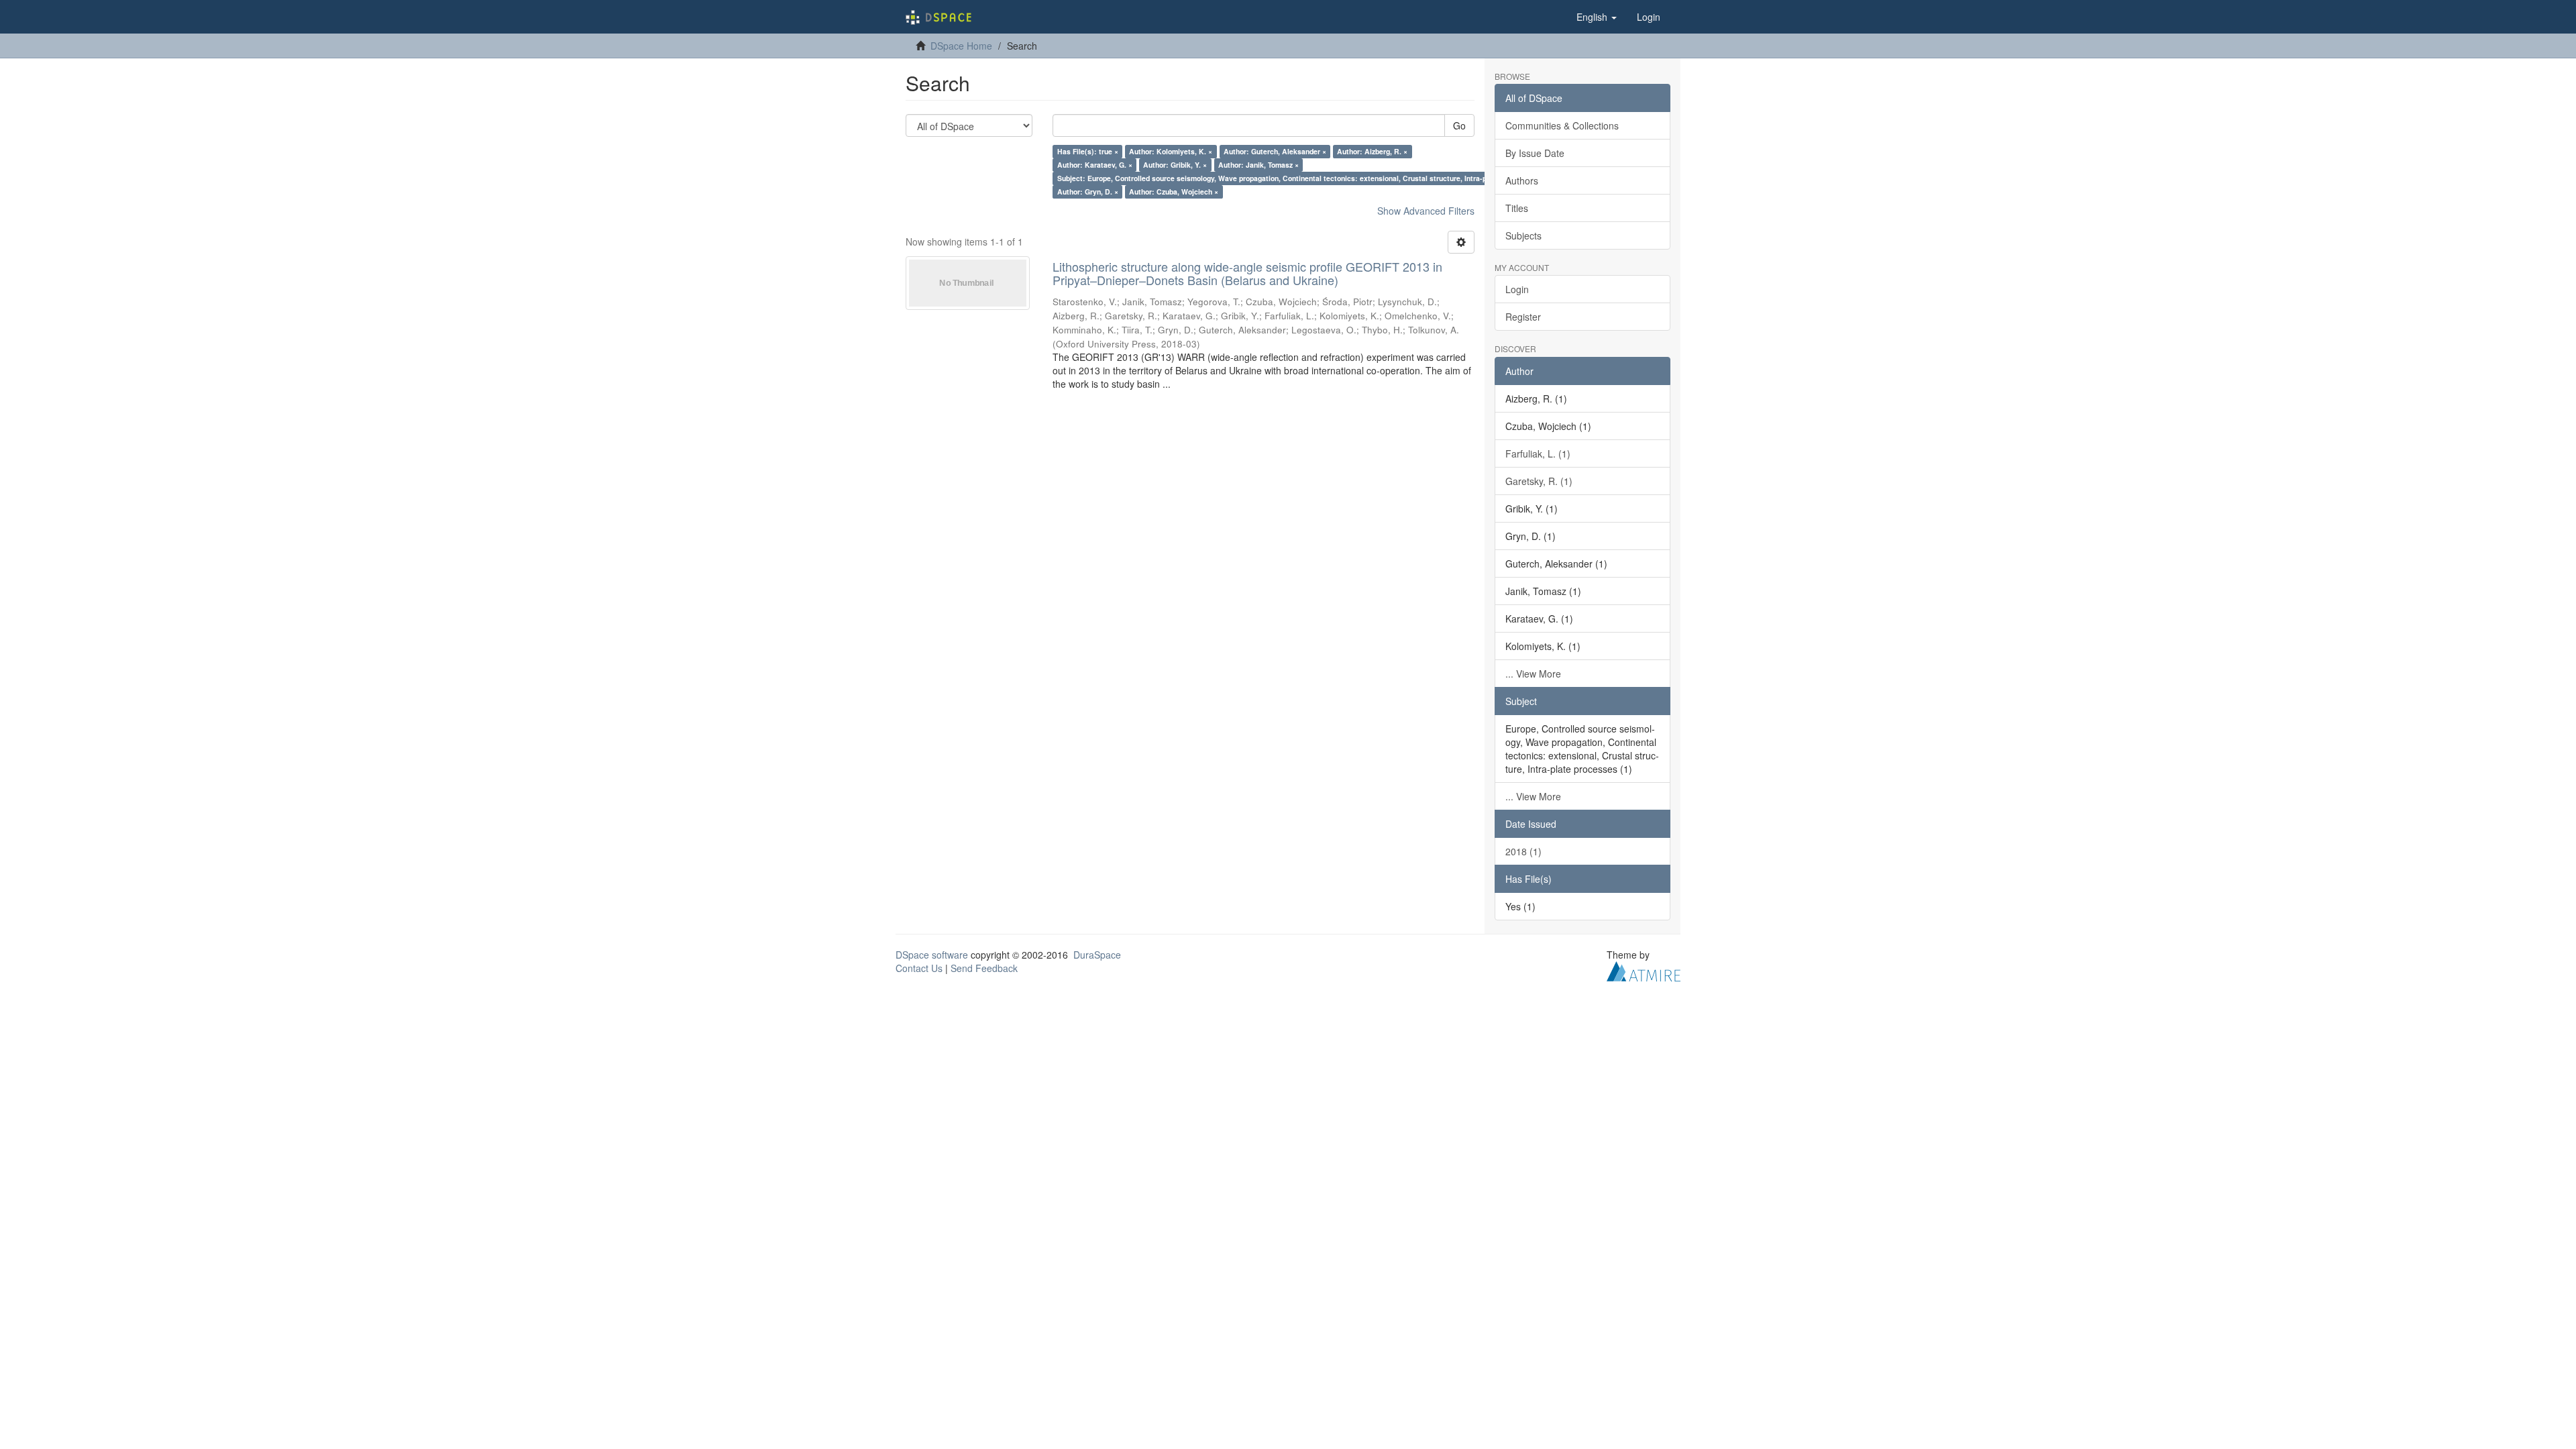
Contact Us (919, 968)
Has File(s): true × (1088, 151)
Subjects (1523, 235)
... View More (1533, 674)
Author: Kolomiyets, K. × (1171, 151)
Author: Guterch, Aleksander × (1275, 151)
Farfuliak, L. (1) (1538, 453)
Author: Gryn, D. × (1088, 192)
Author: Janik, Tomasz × (1258, 165)
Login (1517, 289)
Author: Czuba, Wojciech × (1174, 192)
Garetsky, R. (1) (1539, 481)
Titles (1517, 208)
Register (1523, 317)
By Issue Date (1535, 153)
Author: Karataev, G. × (1095, 165)
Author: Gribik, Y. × (1175, 165)
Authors (1522, 180)
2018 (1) (1523, 851)
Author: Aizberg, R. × (1372, 151)
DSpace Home (961, 46)
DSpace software (932, 955)
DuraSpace (1097, 955)
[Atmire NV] (1644, 969)
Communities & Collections (1562, 125)
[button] (1597, 17)
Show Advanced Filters (1426, 211)
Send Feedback (984, 968)
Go (1459, 125)
